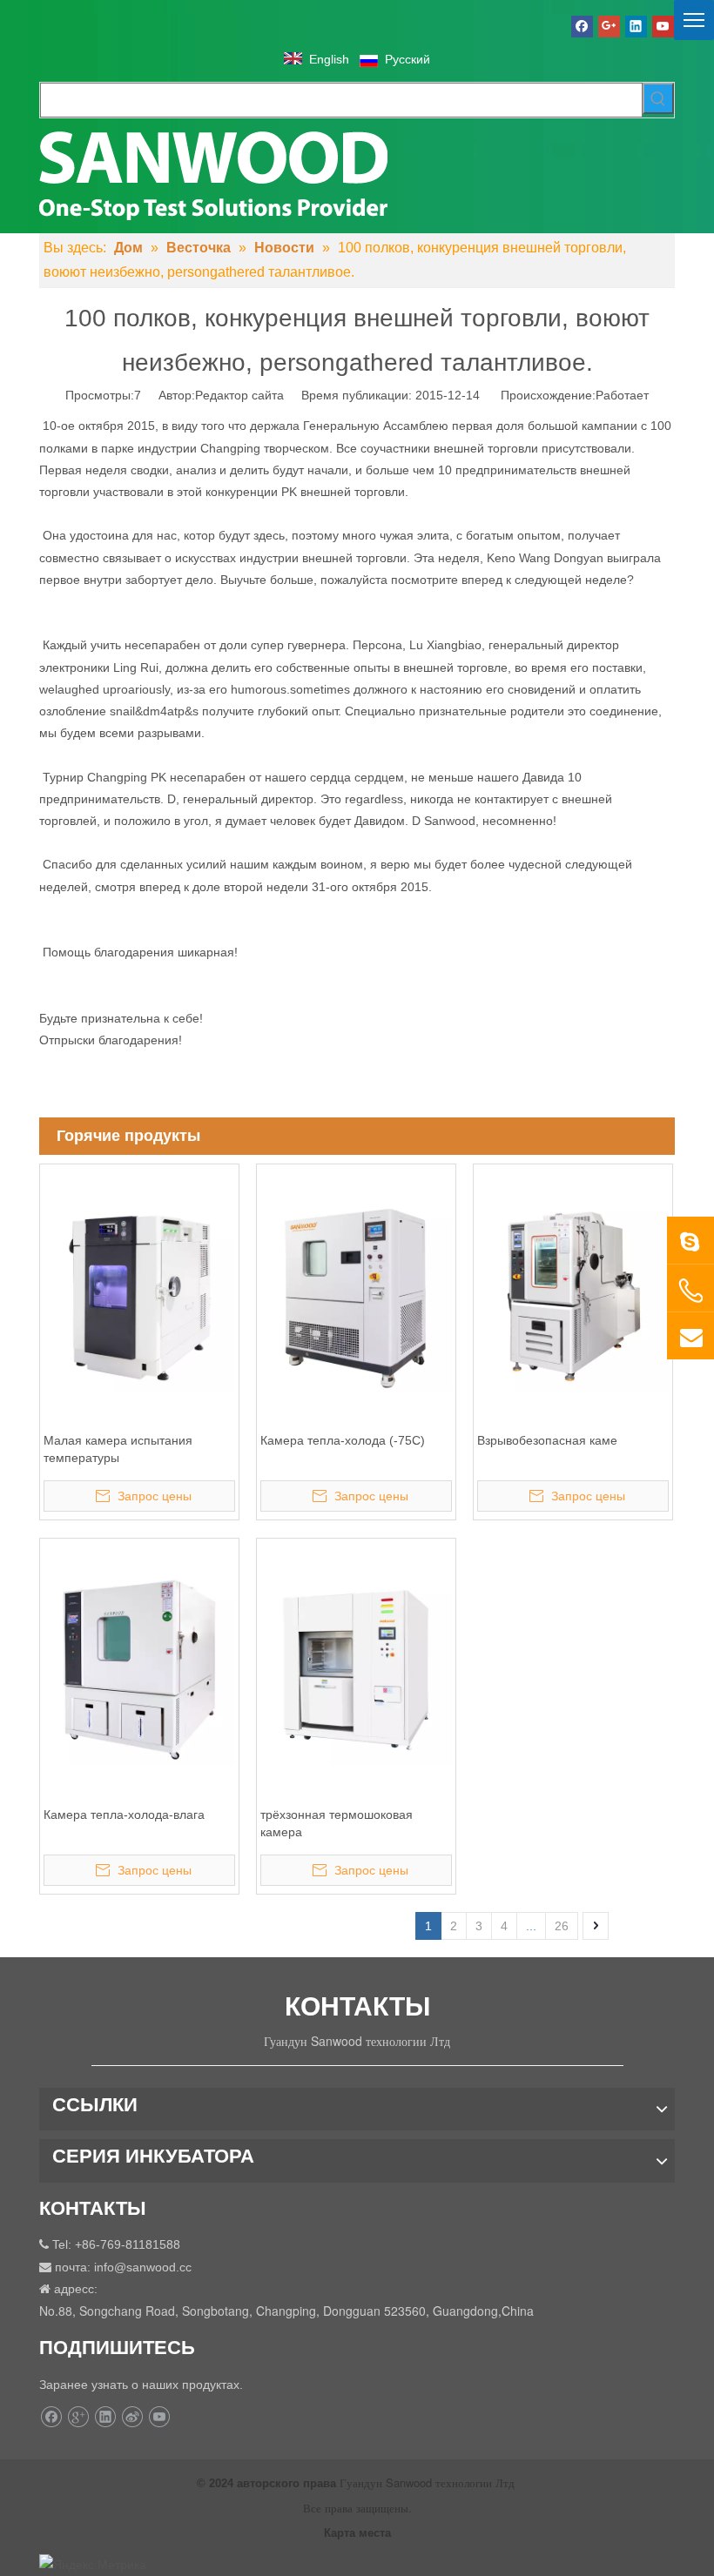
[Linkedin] (636, 26)
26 (562, 1926)
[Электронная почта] (690, 1336)
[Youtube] (663, 26)
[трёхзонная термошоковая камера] (356, 1669)
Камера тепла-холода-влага (124, 1815)
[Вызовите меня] (690, 1291)
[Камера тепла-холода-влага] (139, 1669)
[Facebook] (582, 26)
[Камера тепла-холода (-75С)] (356, 1295)
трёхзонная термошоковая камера (337, 1823)
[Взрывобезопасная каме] (573, 1295)
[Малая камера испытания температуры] (139, 1295)
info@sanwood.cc (143, 2267)
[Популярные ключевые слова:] (658, 98)
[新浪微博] (132, 2417)
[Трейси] (690, 1240)
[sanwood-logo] (213, 174)
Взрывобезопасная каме (547, 1440)
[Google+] (609, 26)
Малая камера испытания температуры (118, 1449)
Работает (622, 395)
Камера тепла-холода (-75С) (343, 1440)
